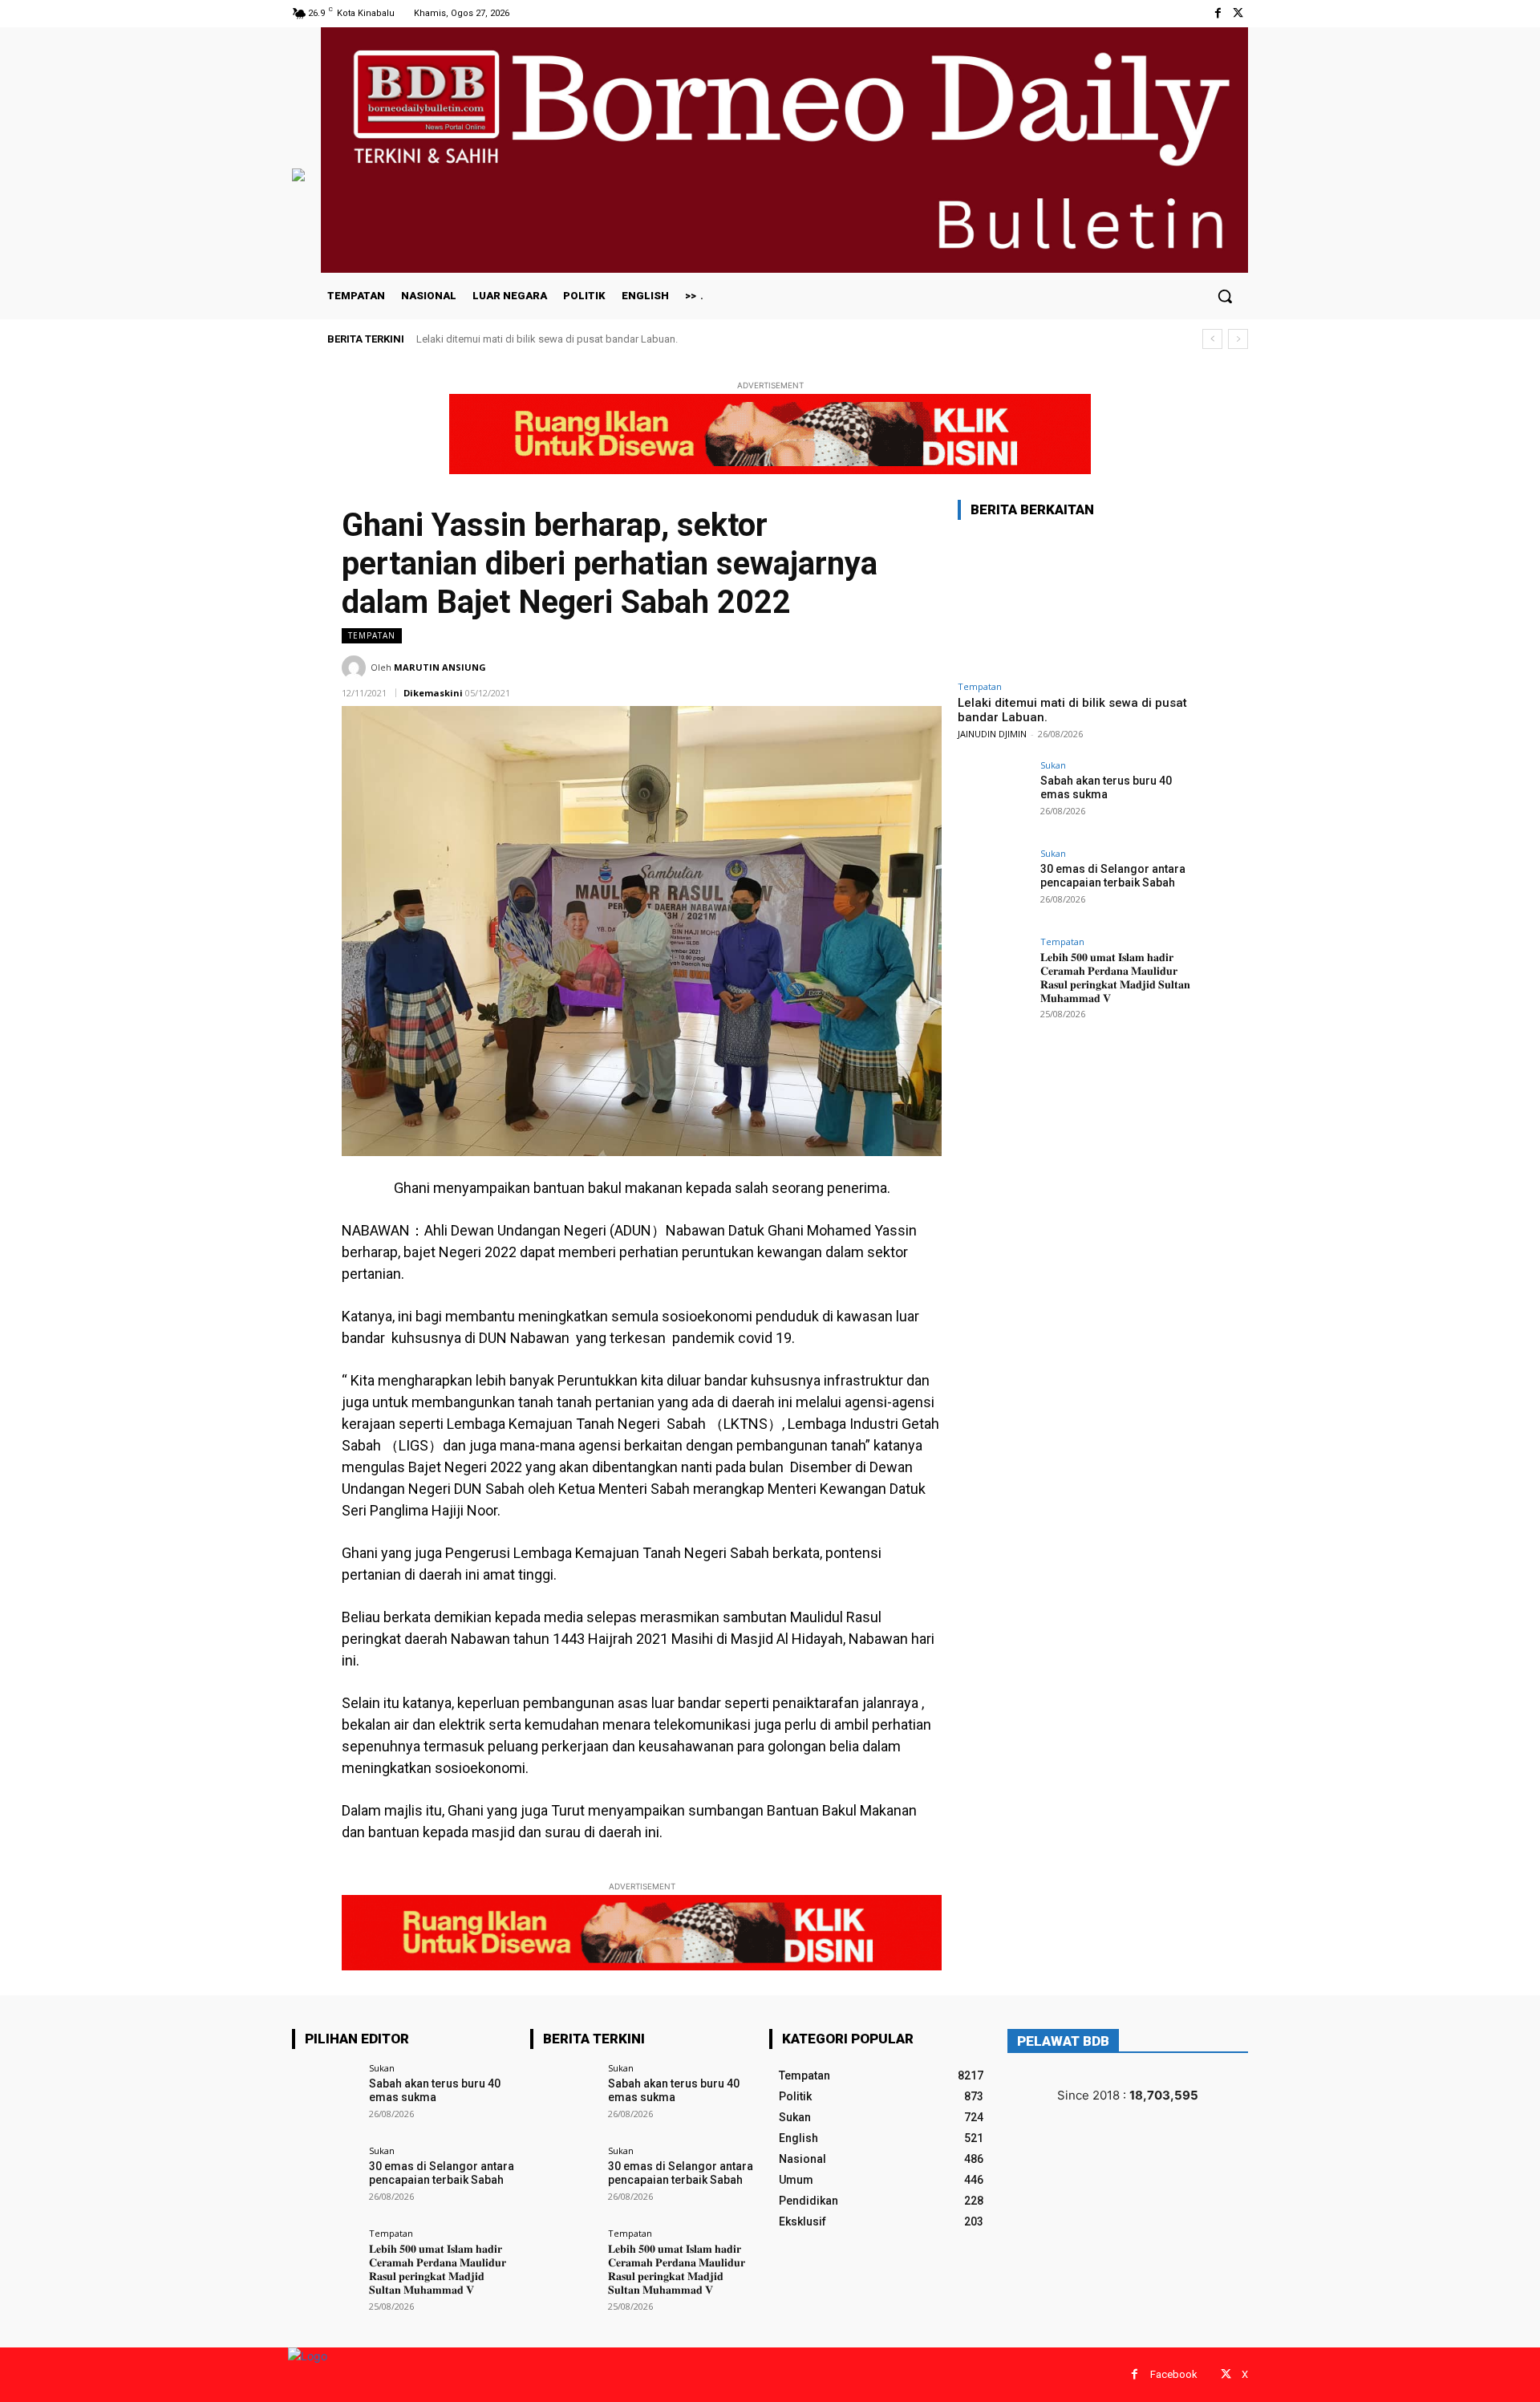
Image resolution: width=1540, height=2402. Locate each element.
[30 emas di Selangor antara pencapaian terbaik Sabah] (994, 885)
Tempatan (372, 635)
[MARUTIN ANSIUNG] (356, 667)
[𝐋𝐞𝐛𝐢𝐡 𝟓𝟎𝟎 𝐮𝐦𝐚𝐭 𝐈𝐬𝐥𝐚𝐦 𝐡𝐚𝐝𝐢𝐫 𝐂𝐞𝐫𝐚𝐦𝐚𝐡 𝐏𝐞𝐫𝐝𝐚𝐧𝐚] (994, 973)
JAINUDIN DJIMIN (992, 734)
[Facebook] (1218, 13)
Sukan (1053, 765)
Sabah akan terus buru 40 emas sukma (1106, 787)
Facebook (1174, 2374)
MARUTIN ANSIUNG (440, 667)
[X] (1238, 13)
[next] (1238, 339)
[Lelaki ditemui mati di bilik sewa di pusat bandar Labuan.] (1078, 603)
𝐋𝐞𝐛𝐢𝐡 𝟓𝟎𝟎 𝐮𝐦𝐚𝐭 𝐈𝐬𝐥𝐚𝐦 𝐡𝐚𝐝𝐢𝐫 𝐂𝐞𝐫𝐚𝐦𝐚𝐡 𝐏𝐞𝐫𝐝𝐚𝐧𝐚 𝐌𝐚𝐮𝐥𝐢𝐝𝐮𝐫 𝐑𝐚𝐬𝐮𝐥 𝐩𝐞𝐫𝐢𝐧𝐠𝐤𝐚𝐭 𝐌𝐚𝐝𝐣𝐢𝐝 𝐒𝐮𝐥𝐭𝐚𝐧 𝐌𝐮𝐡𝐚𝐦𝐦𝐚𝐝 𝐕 (1115, 977)
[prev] (1212, 339)
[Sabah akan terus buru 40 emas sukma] (994, 797)
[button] (1225, 296)
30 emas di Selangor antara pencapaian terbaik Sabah (1113, 876)
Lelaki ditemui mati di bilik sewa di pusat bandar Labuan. (547, 339)
